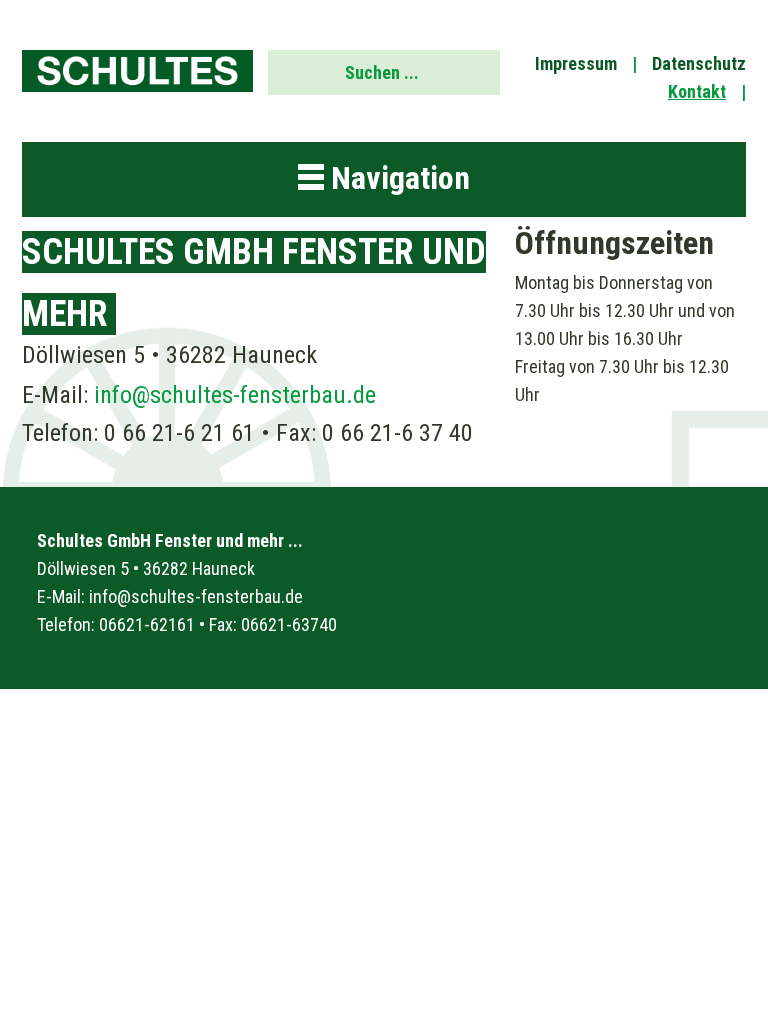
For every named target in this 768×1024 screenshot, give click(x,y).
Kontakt (697, 91)
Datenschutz (699, 63)
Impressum (576, 63)
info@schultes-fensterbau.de (235, 395)
